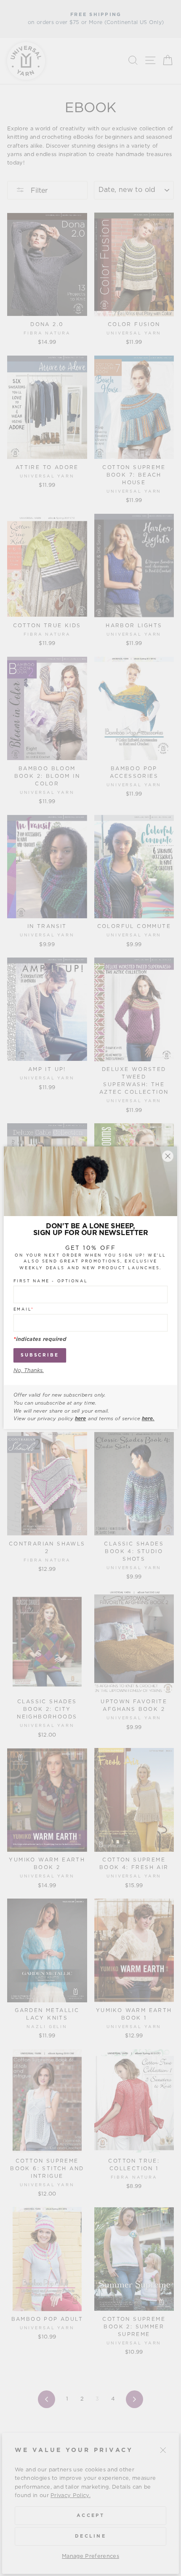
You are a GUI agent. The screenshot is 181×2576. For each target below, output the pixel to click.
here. (148, 1419)
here (80, 1419)
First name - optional (51, 1281)
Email (24, 1310)
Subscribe (40, 1355)
